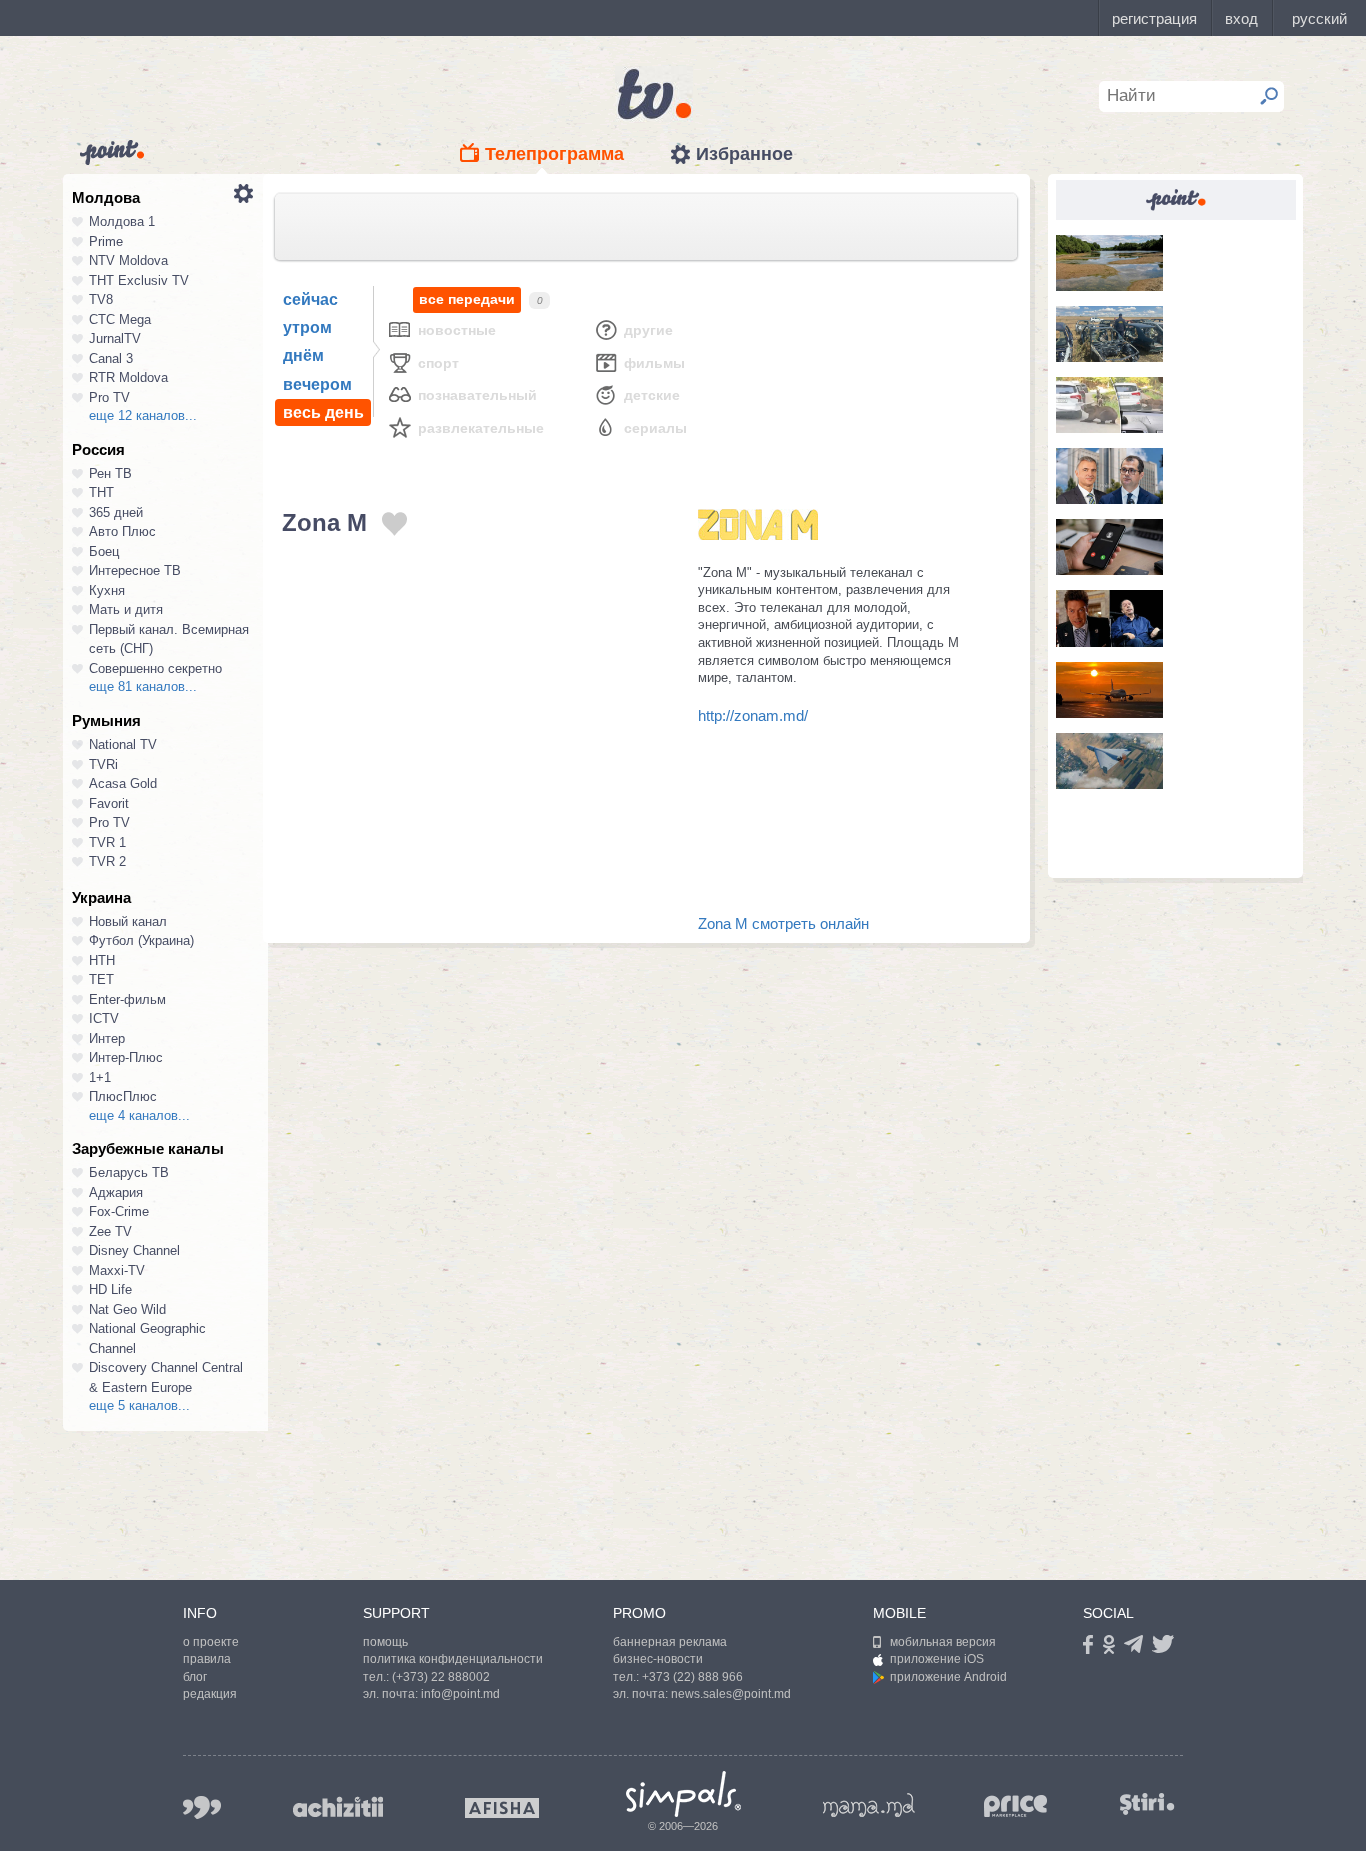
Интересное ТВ (135, 570)
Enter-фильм (127, 999)
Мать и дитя (126, 609)
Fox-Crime (119, 1211)
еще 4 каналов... (139, 1115)
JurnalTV (115, 338)
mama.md (869, 1805)
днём (303, 355)
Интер (107, 1038)
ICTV (104, 1018)
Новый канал (128, 921)
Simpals (683, 1794)
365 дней (116, 512)
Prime (106, 241)
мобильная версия (943, 1642)
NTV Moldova (128, 260)
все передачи (467, 299)
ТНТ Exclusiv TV (139, 280)
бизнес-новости (658, 1659)
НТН (102, 960)
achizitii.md (338, 1807)
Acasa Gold (123, 783)
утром (307, 327)
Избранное (744, 154)
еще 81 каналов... (143, 686)
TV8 (101, 299)
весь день (323, 412)
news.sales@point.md (731, 1694)
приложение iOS (937, 1659)
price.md (1016, 1806)
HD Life (110, 1289)
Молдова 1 (122, 221)
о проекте (211, 1642)
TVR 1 (107, 842)
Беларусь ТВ (129, 1172)
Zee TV (110, 1231)
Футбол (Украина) (141, 940)
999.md (202, 1807)
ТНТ (101, 492)
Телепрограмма (554, 154)
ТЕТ (101, 979)
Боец (104, 551)
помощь (385, 1642)
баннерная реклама (670, 1642)
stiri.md (1147, 1803)
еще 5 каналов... (139, 1405)
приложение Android (948, 1677)
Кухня (107, 590)
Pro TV (109, 397)
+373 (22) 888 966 (692, 1677)
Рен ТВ (110, 473)
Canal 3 (111, 358)
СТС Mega (120, 319)
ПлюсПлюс (123, 1096)
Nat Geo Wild (127, 1309)
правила (207, 1659)
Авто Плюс (122, 531)
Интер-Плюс (126, 1057)
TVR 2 (107, 861)
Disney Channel (134, 1250)
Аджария (116, 1192)
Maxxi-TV (117, 1270)
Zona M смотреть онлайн (783, 923)
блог (195, 1677)
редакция (210, 1694)
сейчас (310, 299)
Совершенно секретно (155, 668)
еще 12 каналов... (143, 415)
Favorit (109, 803)
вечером (317, 384)
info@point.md (460, 1694)
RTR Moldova (128, 377)
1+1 (100, 1077)
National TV (123, 744)
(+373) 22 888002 (441, 1677)
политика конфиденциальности (453, 1659)
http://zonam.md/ (753, 715)
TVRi (103, 764)
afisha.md (502, 1808)
